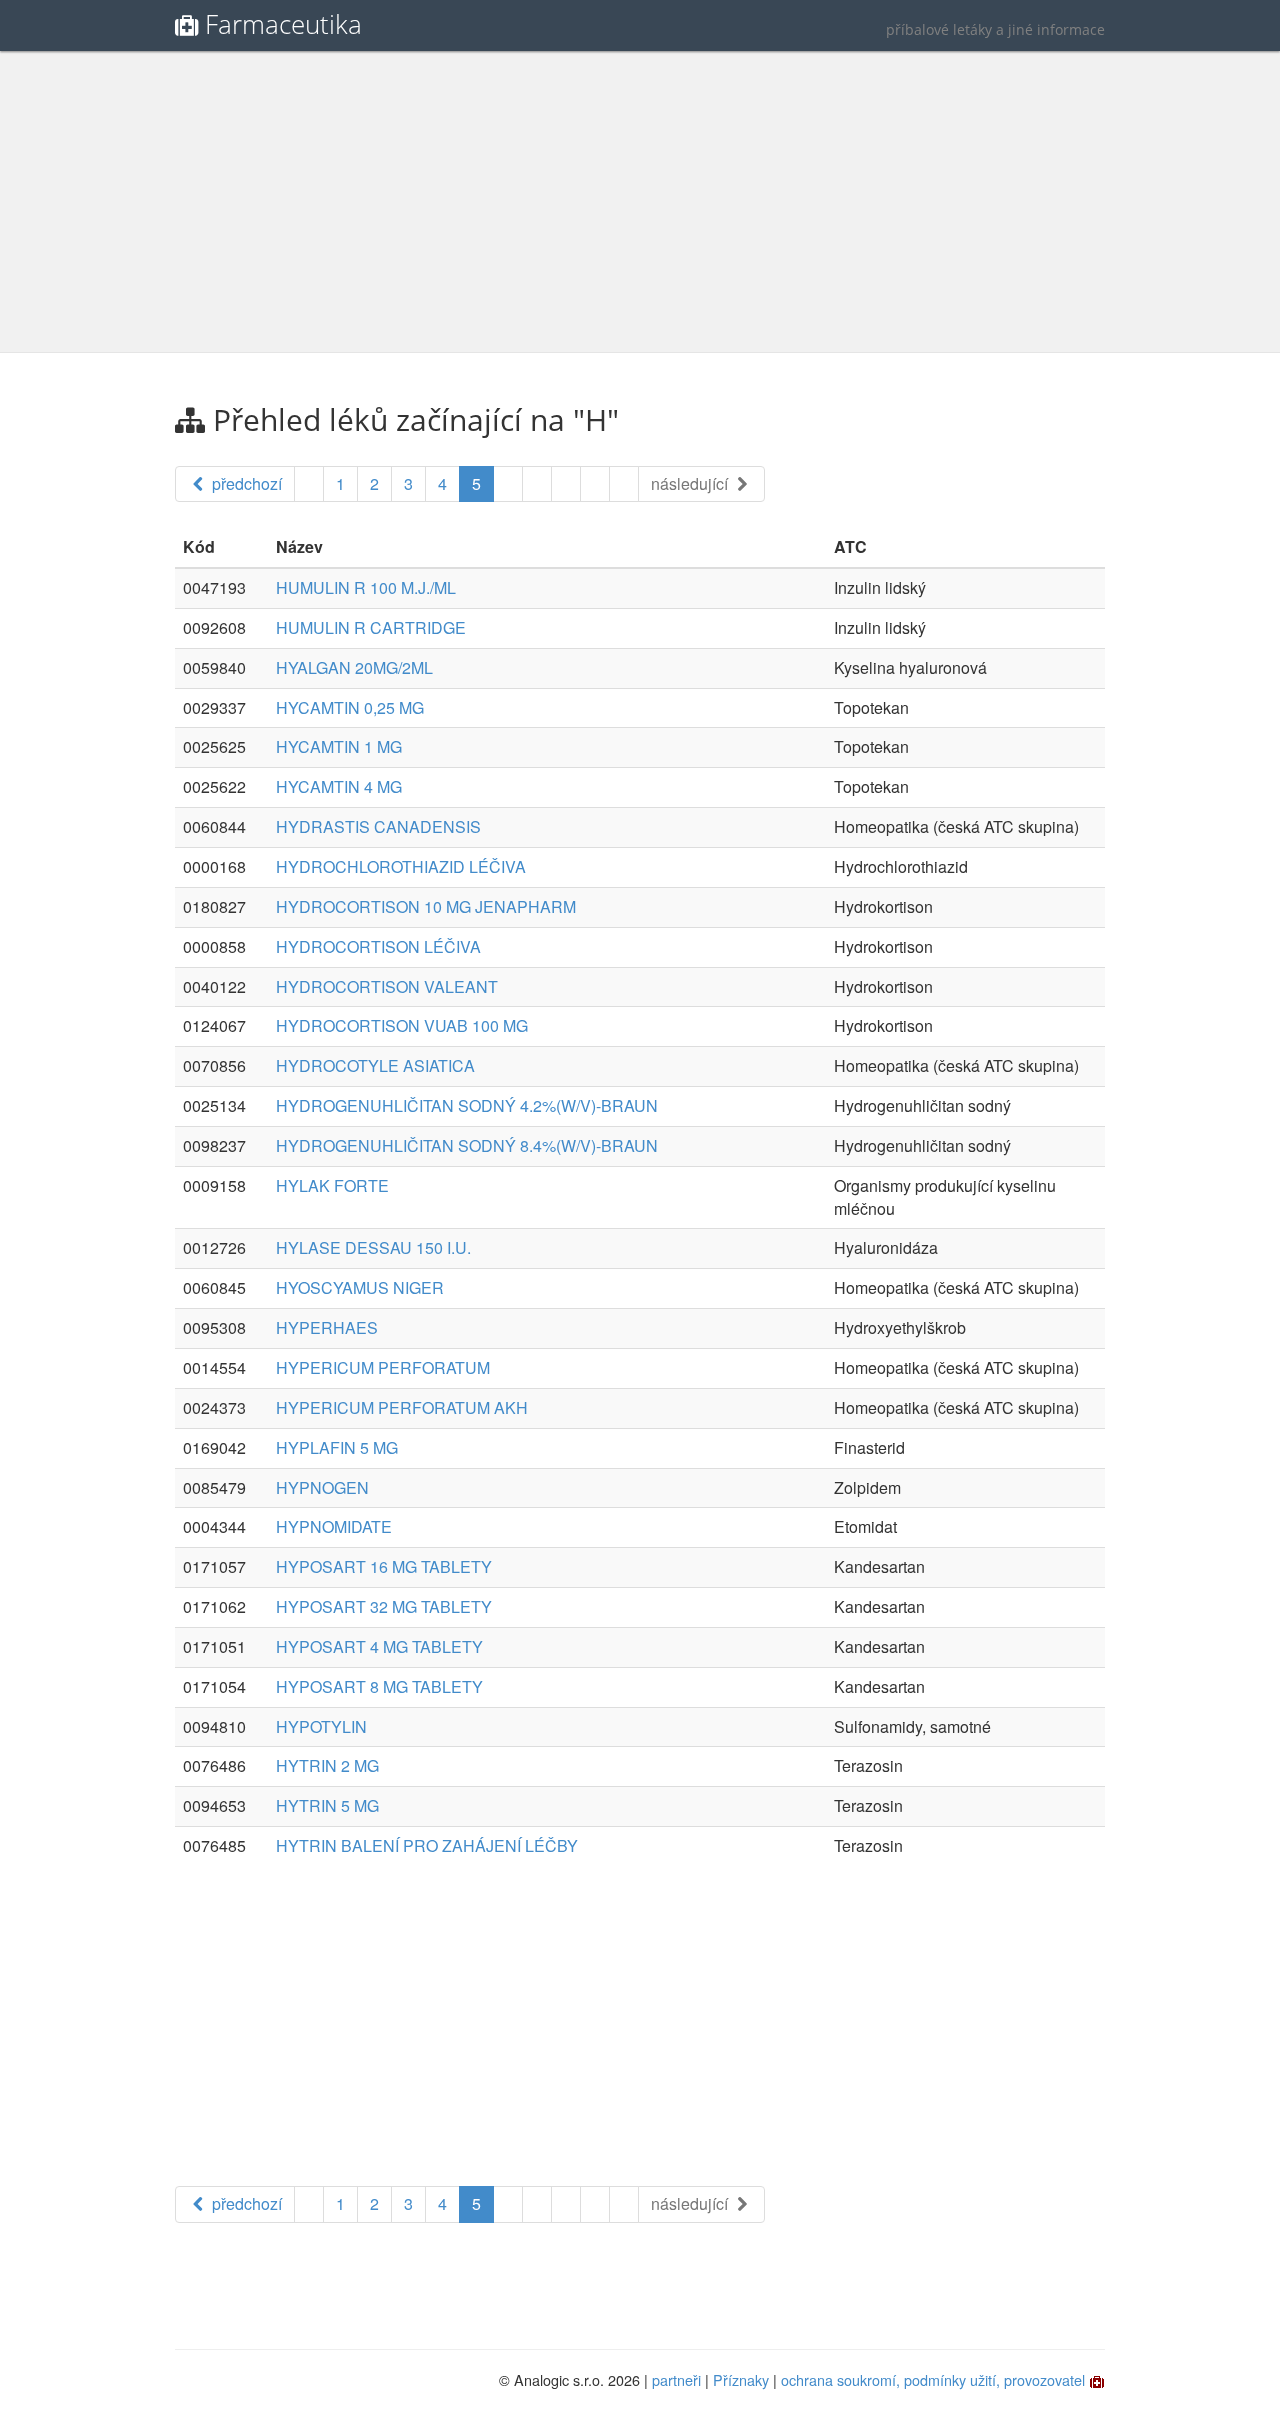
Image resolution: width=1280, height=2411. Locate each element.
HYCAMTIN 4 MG (339, 786)
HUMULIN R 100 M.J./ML (366, 587)
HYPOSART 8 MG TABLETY (379, 1686)
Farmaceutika (283, 24)
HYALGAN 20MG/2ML (354, 667)
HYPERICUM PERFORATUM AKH (402, 1407)
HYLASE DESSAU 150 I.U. (373, 1247)
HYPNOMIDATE (334, 1526)
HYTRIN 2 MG (327, 1765)
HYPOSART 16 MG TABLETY (384, 1566)
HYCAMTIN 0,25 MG (350, 707)
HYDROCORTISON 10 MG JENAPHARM (426, 906)
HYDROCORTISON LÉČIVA (378, 946)
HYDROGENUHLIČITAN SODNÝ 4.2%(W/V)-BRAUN (467, 1105)
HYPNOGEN (322, 1487)
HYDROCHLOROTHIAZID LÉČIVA (401, 866)
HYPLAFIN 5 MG (337, 1447)
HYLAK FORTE (332, 1185)
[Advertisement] (640, 202)
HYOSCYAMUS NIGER (360, 1287)
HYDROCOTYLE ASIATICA (375, 1065)
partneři (676, 2379)
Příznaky (741, 2379)
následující (691, 483)
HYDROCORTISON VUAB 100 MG (402, 1025)
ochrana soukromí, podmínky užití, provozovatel (933, 2379)
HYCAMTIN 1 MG (339, 746)
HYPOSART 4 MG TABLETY (379, 1646)
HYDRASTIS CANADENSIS (378, 826)
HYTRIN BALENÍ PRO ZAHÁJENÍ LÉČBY (427, 1845)
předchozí (245, 483)
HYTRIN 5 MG (327, 1805)
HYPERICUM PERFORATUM (383, 1367)
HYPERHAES (327, 1327)
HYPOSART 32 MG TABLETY (384, 1606)
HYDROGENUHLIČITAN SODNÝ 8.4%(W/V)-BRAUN (467, 1145)
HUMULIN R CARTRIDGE (371, 627)
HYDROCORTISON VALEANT (387, 986)
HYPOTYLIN (321, 1726)
